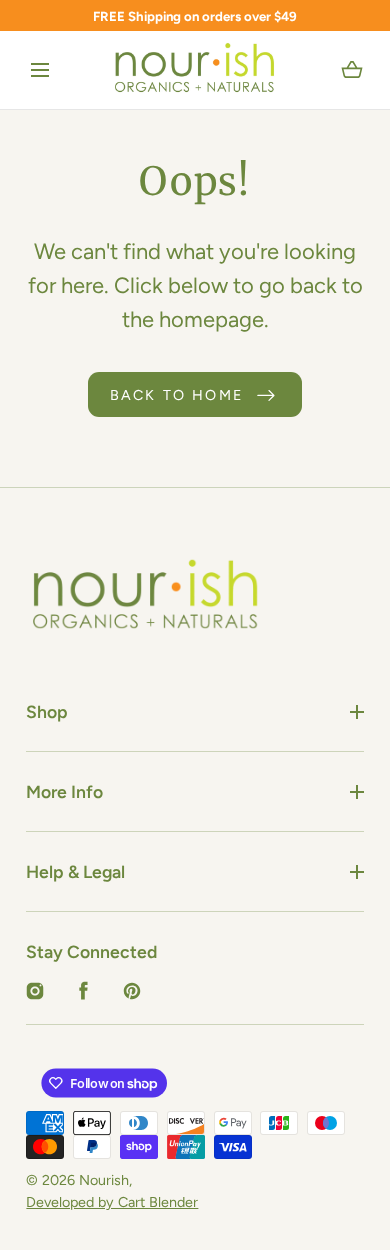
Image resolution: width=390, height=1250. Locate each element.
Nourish (104, 1180)
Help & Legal (75, 871)
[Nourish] (195, 70)
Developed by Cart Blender (112, 1202)
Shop (47, 711)
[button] (40, 71)
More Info (64, 791)
